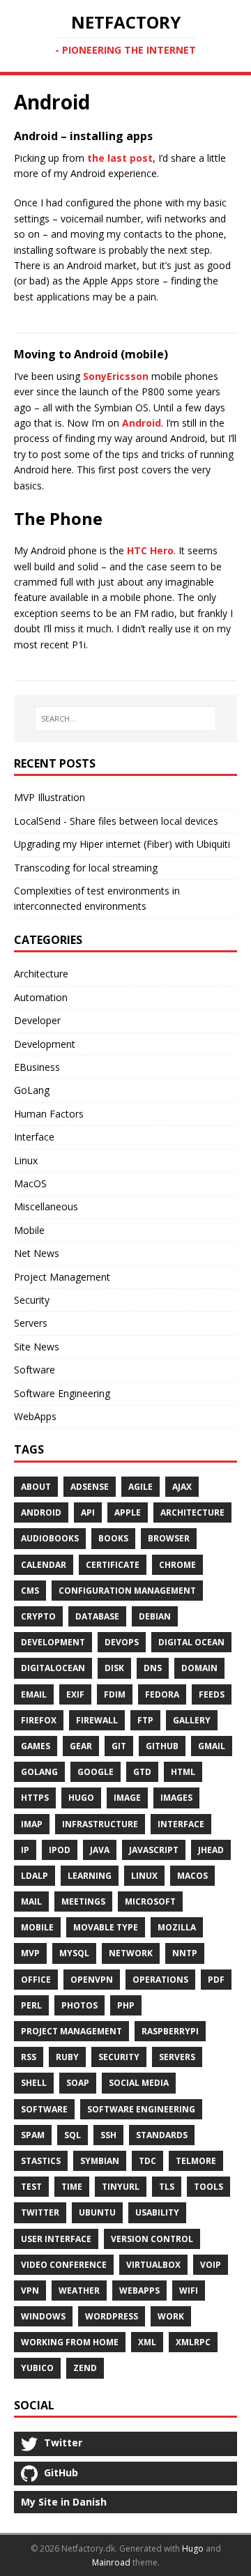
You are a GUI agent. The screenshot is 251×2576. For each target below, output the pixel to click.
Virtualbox (153, 2265)
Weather (79, 2291)
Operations (160, 1980)
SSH (108, 2135)
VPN (30, 2291)
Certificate (113, 1565)
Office (36, 1980)
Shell (34, 2083)
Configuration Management (127, 1591)
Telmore (196, 2161)
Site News (37, 1347)
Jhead (211, 1850)
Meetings (83, 1901)
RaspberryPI (170, 2031)
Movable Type (106, 1927)
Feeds (212, 1694)
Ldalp (35, 1876)
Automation (41, 997)
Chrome (177, 1565)
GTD (142, 1772)
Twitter (40, 2212)
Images (176, 1798)
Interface (34, 1137)
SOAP (78, 2083)
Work (171, 2316)
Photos (79, 2005)
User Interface (56, 2239)
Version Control (152, 2239)
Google (96, 1772)
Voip (211, 2265)
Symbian (100, 2161)
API (88, 1512)
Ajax (182, 1487)
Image (127, 1798)
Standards (162, 2135)
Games (36, 1746)
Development (45, 1044)
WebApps (35, 1416)
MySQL (74, 1953)
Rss (29, 2057)
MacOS (30, 1183)
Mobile (29, 1230)
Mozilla (177, 1927)
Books (113, 1538)
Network (131, 1953)
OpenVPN (92, 1980)
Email (34, 1694)
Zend (85, 2368)
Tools (208, 2187)
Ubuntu (97, 2212)
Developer (37, 1020)
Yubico (37, 2368)
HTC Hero (150, 550)
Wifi (189, 2291)
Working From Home (70, 2342)
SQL (73, 2135)
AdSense (90, 1487)
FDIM (115, 1694)
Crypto (38, 1616)
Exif (75, 1694)
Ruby (67, 2057)
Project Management (62, 1277)
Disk (114, 1668)
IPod (60, 1850)
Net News (37, 1253)
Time (72, 2187)
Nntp (185, 1953)
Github (162, 1746)
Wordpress (112, 2316)
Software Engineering (62, 1393)
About (36, 1487)
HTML (183, 1772)
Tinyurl (121, 2187)
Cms (30, 1591)
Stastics (41, 2161)
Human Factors (49, 1114)
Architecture (41, 974)
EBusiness (37, 1067)
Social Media (139, 2083)
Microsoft (150, 1901)
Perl (31, 2005)
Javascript (154, 1850)
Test (31, 2187)
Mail (31, 1901)
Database (97, 1616)
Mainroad (111, 2562)
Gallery (192, 1720)
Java (100, 1850)
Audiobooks (50, 1538)
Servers (31, 1323)
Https (35, 1798)
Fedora (162, 1694)
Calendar (44, 1565)
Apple (128, 1512)
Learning (90, 1876)
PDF (216, 1980)
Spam (33, 2135)
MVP (30, 1953)
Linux (26, 1160)
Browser (169, 1538)
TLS (167, 2187)
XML (147, 2342)
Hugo (81, 1798)
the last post (120, 158)
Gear (81, 1746)
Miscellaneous (46, 1206)
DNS (153, 1668)
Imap (32, 1824)
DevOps (122, 1642)
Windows (43, 2316)
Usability (157, 2212)
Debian (155, 1616)
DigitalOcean (53, 1668)
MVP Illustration (50, 797)
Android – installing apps (83, 136)
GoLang (32, 1090)
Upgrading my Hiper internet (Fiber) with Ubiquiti (122, 844)
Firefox (39, 1720)
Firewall (97, 1720)
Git (119, 1746)
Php (126, 2005)
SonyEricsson (116, 376)
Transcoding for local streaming (86, 868)
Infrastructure (100, 1824)
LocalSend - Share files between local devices (116, 821)
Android (142, 423)
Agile (140, 1487)
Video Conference (64, 2265)
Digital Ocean (191, 1642)
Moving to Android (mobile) (91, 354)
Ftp (145, 1720)
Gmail (212, 1746)
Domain (199, 1668)
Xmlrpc (193, 2342)
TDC (147, 2161)
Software (35, 1370)
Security (32, 1300)
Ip (25, 1850)
